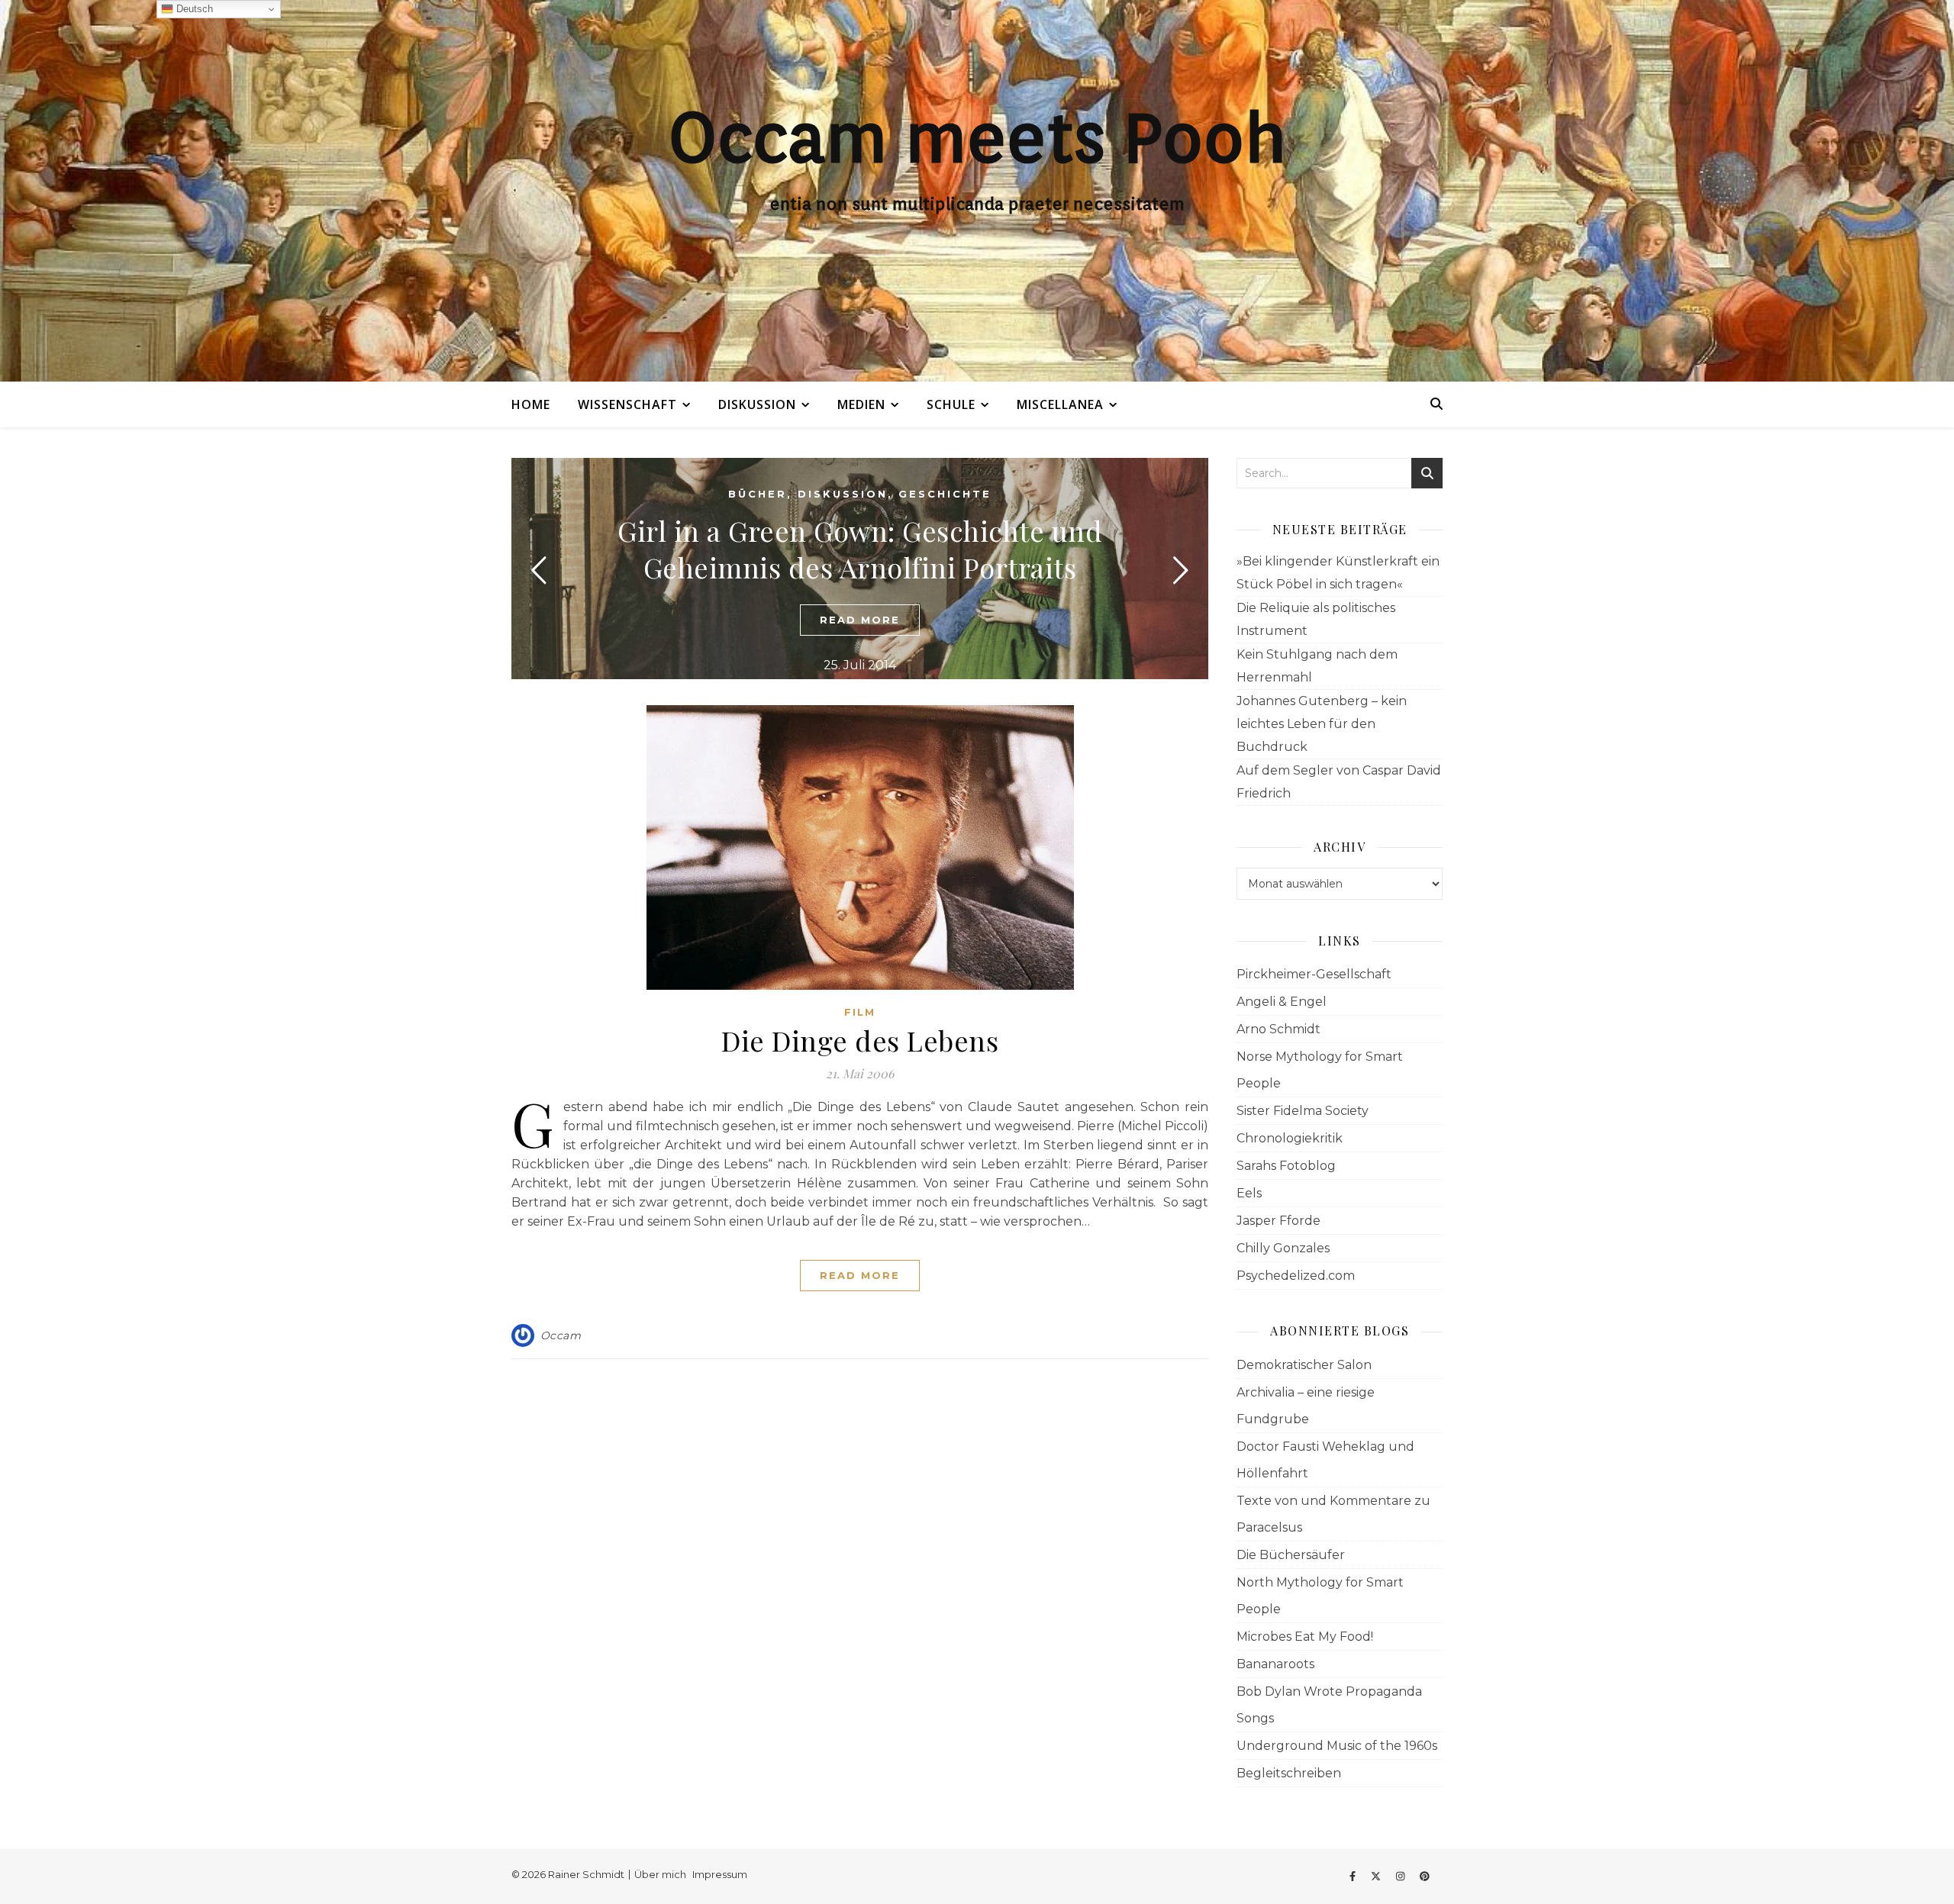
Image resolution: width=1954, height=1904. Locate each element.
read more (860, 620)
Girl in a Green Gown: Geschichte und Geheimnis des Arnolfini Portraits (860, 549)
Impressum (720, 1874)
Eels (1249, 1193)
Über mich (660, 1874)
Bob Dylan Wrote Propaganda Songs (1329, 1705)
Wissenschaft (627, 404)
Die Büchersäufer (1291, 1555)
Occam (561, 1335)
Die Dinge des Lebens (860, 1040)
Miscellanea (1060, 404)
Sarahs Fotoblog (1286, 1166)
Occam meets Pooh (977, 137)
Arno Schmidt (1278, 1029)
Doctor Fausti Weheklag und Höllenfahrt (1325, 1460)
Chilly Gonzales (1283, 1248)
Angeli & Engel (1282, 1002)
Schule (951, 404)
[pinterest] (1425, 1876)
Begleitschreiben (1289, 1773)
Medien (861, 404)
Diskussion (757, 404)
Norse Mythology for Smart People (1320, 1070)
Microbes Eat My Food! (1305, 1637)
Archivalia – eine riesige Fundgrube (1306, 1406)
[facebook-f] (1354, 1876)
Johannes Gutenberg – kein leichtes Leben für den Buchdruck (1322, 724)
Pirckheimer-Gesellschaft (1314, 974)
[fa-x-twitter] (1377, 1876)
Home (531, 404)
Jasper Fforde (1278, 1221)
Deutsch (193, 9)
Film (860, 1012)
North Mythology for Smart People (1320, 1596)
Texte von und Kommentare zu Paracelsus (1333, 1514)
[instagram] (1401, 1876)
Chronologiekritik (1290, 1138)
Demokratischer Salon (1304, 1365)
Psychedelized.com (1296, 1276)
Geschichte (945, 494)
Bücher (758, 494)
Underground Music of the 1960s (1337, 1746)
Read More (860, 1275)
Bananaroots (1275, 1664)
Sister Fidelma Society (1303, 1111)
